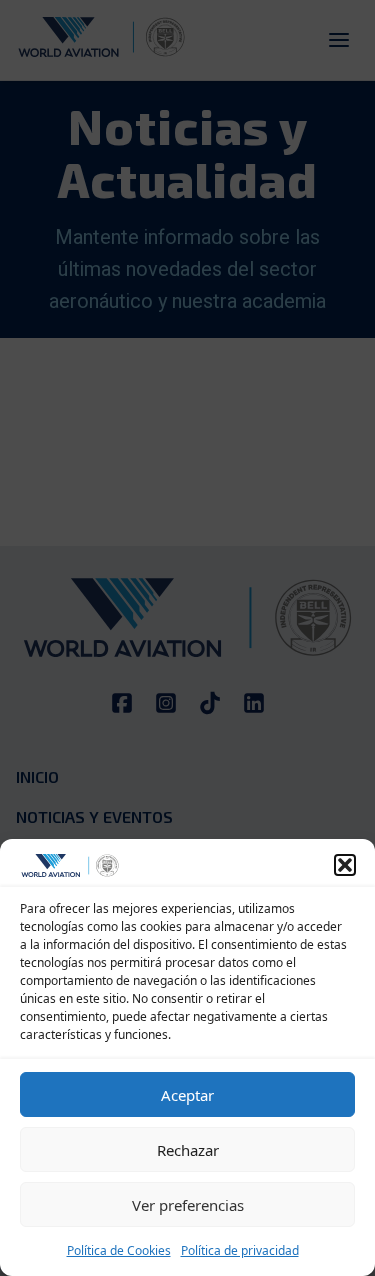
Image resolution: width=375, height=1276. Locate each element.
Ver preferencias (188, 1205)
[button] (345, 865)
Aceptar (187, 1095)
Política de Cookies (119, 1250)
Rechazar (188, 1150)
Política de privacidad (240, 1250)
